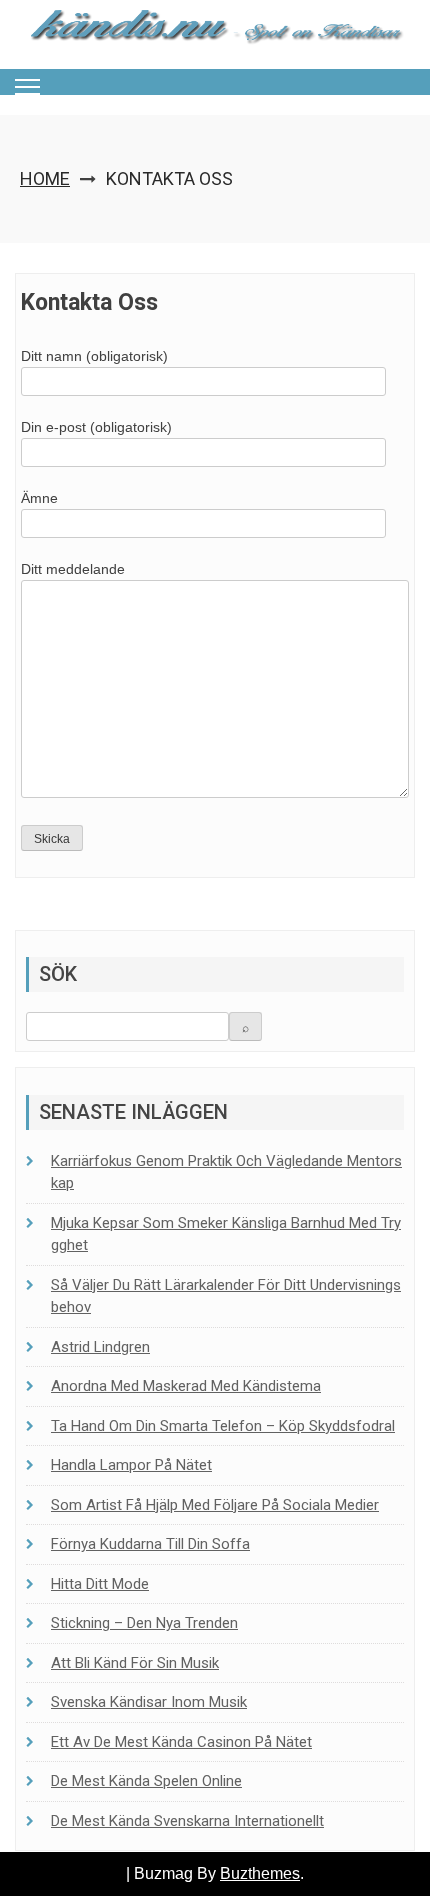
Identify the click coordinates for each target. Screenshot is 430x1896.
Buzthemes (260, 1873)
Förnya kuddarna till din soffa (150, 1544)
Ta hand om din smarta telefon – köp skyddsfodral (223, 1426)
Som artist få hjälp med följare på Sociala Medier (215, 1505)
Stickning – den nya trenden (144, 1623)
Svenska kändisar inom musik (149, 1702)
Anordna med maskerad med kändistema (186, 1386)
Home (45, 178)
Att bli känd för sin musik (135, 1663)
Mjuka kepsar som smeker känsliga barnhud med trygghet (226, 1234)
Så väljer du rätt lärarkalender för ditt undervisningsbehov (226, 1296)
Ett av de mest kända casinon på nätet (181, 1742)
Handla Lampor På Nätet (131, 1465)
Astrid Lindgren (100, 1347)
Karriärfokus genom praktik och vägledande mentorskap (226, 1172)
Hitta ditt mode (100, 1584)
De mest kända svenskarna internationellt (187, 1821)
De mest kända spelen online (146, 1781)
